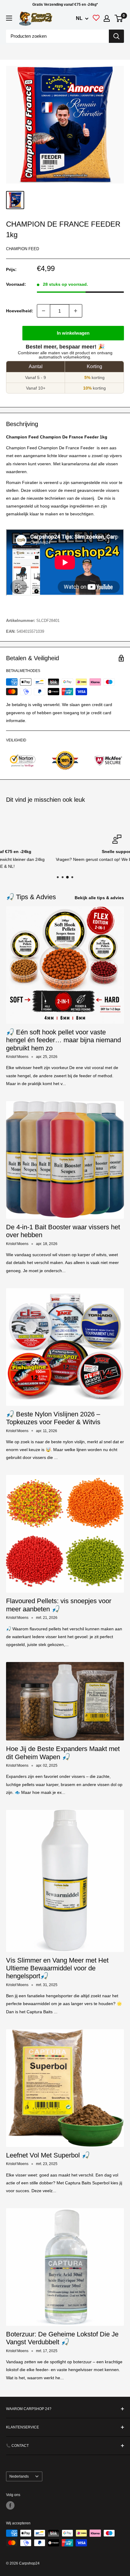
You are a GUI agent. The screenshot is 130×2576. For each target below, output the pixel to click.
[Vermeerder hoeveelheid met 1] (76, 311)
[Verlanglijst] (96, 19)
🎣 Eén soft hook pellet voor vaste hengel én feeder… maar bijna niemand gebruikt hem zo (63, 1040)
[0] (119, 18)
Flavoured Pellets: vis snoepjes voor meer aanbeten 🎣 (59, 1605)
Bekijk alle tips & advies (99, 898)
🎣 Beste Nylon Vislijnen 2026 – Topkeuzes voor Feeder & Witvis (53, 1418)
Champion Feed (23, 249)
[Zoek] (116, 36)
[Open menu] (9, 18)
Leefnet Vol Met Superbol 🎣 (48, 2155)
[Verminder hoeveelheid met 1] (44, 311)
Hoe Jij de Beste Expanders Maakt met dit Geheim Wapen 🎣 (63, 1753)
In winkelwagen (73, 333)
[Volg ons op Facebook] (10, 2505)
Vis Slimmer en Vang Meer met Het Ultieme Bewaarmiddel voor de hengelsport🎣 (57, 1968)
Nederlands (19, 2476)
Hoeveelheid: (20, 311)
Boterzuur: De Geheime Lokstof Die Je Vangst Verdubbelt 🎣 (62, 2338)
